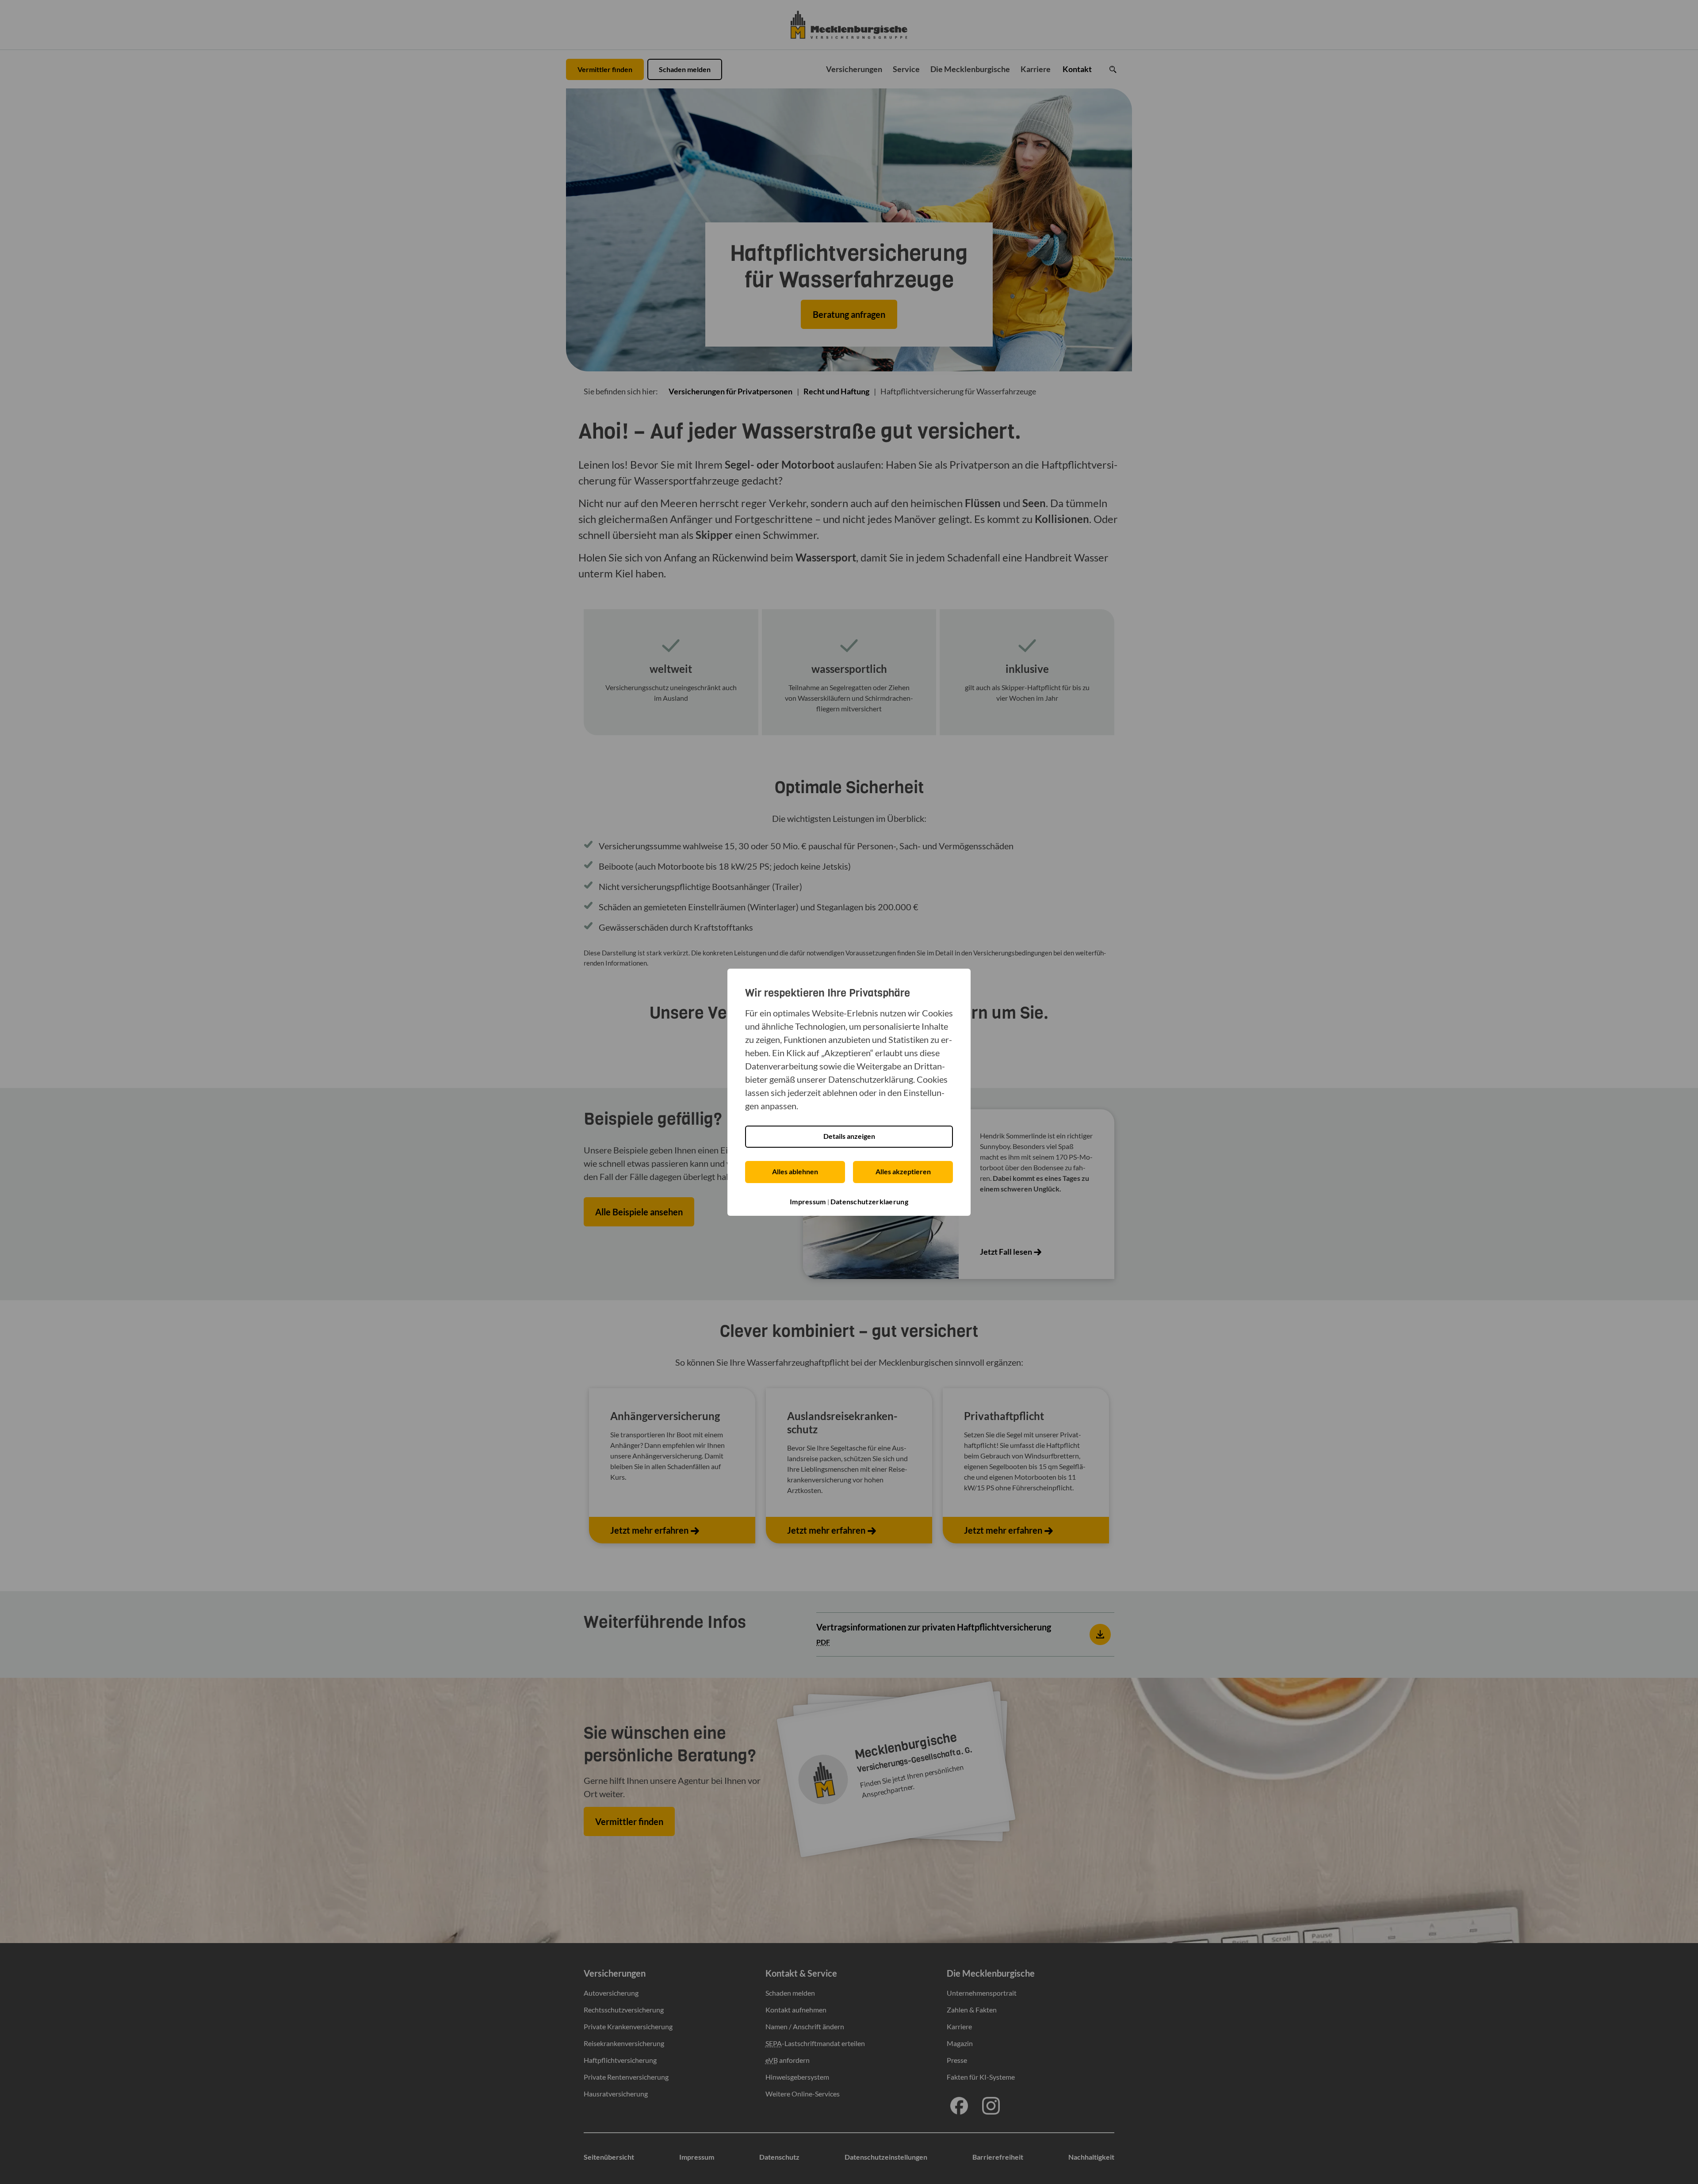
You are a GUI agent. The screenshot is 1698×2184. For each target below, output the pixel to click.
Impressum (808, 1201)
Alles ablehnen (795, 1171)
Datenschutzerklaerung (869, 1201)
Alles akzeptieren (903, 1171)
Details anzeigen (849, 1136)
